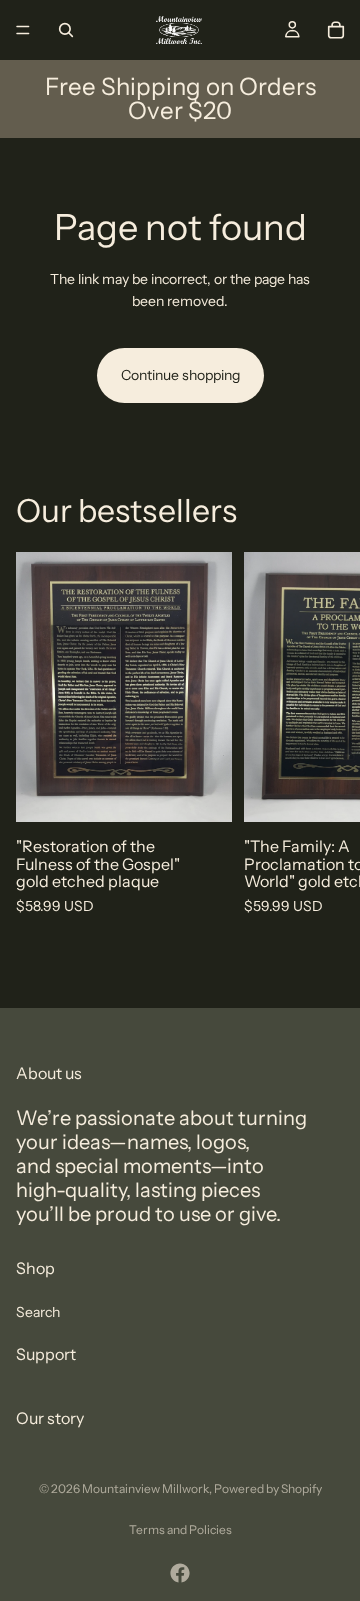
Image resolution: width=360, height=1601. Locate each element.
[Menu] (23, 30)
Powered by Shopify (268, 1488)
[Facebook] (180, 1573)
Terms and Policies (180, 1529)
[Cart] (336, 30)
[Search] (66, 30)
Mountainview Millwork (145, 1488)
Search (38, 1312)
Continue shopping (180, 375)
